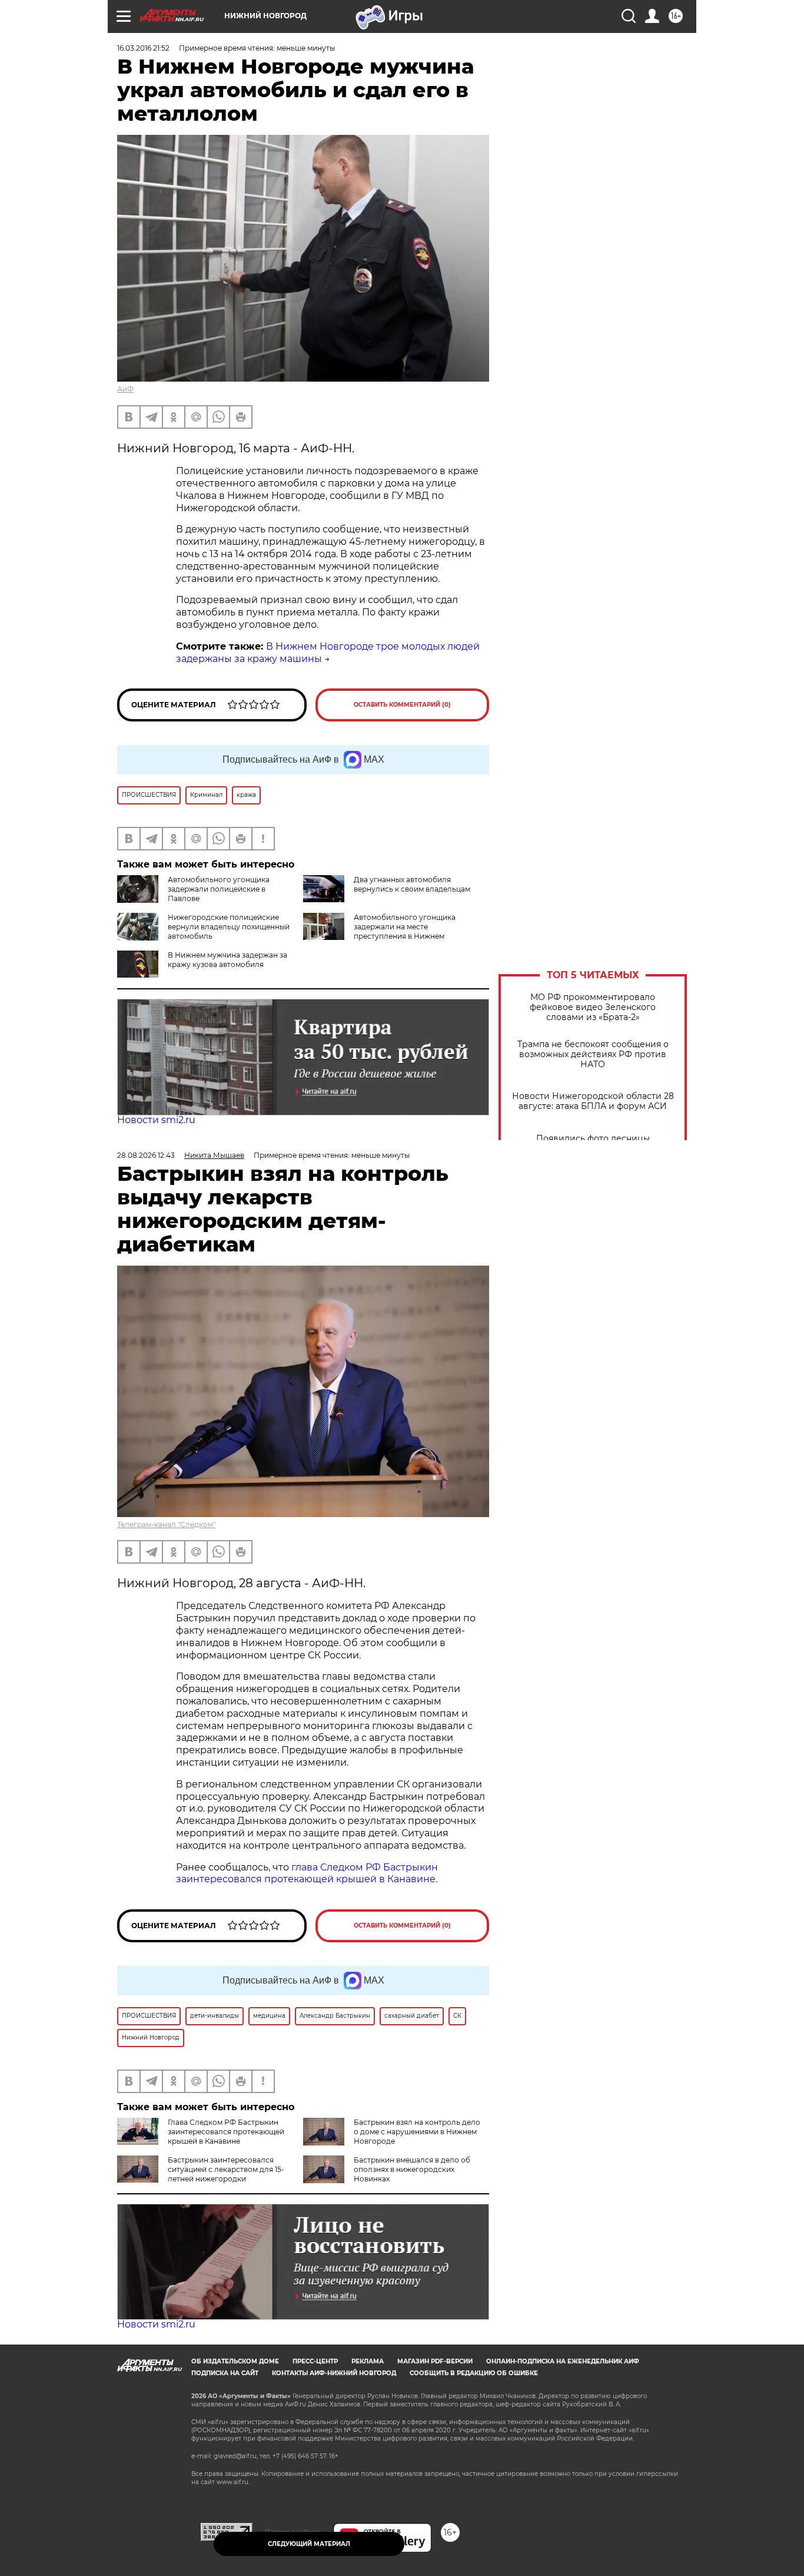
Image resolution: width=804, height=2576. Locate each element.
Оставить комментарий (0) (402, 705)
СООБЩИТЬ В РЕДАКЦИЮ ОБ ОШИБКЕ (474, 2373)
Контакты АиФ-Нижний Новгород (334, 2373)
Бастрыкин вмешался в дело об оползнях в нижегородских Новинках (412, 2169)
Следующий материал (309, 2544)
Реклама (368, 2361)
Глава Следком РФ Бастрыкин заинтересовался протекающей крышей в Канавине (226, 2132)
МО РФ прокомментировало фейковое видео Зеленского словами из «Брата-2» (593, 1007)
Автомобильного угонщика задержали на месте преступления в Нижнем (405, 927)
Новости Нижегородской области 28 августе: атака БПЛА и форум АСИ (593, 1101)
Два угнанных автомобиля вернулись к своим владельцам (412, 884)
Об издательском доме (235, 2361)
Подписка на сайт (225, 2373)
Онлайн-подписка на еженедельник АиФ (563, 2361)
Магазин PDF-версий (435, 2361)
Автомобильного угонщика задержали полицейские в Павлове (219, 889)
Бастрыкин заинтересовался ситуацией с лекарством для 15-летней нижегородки (226, 2169)
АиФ (125, 389)
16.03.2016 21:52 (143, 48)
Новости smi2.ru (156, 1120)
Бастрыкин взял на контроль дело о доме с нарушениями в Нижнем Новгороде (417, 2132)
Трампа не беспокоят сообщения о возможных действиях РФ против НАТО (593, 1054)
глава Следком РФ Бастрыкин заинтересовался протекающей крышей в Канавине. (307, 1873)
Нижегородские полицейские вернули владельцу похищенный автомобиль (229, 927)
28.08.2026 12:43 (146, 1155)
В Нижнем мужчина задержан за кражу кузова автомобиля (227, 960)
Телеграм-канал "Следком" (166, 1524)
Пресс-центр (315, 2361)
